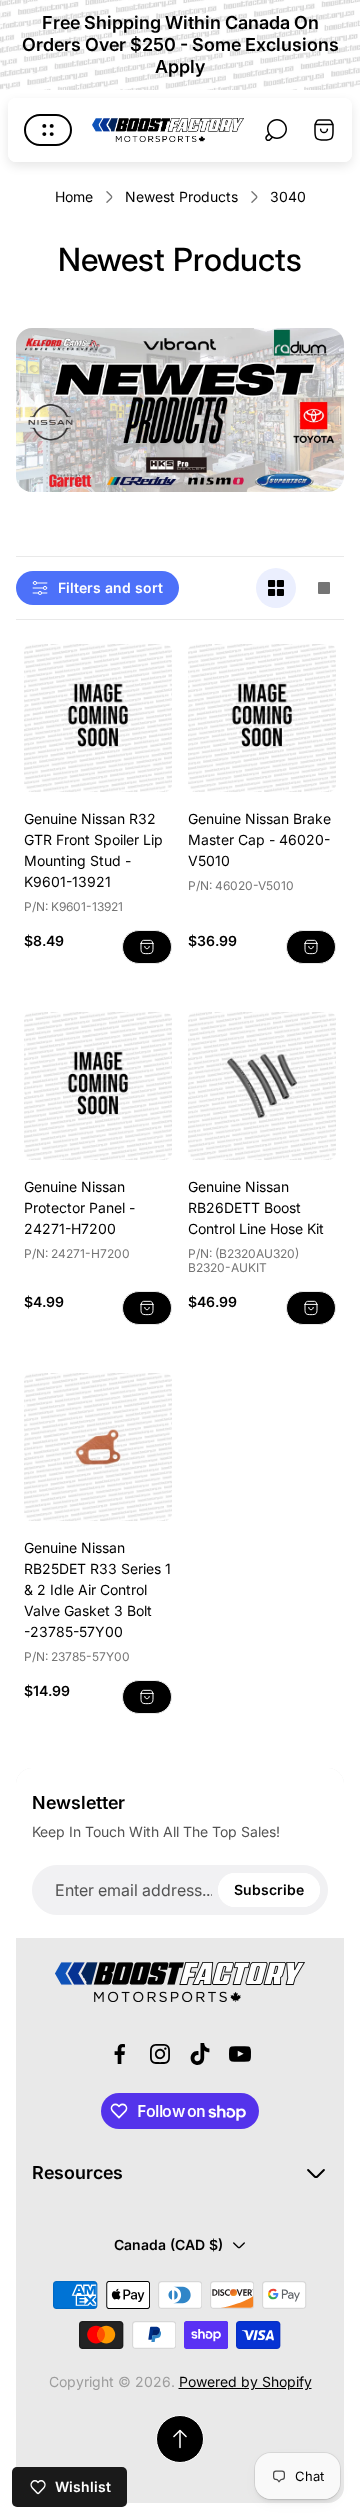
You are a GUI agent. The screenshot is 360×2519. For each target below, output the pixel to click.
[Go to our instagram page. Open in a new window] (160, 2054)
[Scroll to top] (180, 2439)
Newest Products (181, 196)
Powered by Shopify (245, 2381)
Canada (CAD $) (168, 2244)
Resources (77, 2172)
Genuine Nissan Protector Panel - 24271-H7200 (79, 1207)
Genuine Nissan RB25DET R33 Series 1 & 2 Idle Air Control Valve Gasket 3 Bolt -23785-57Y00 (97, 1589)
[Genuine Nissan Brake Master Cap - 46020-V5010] (262, 718)
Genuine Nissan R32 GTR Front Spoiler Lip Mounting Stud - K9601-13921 (93, 850)
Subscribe (269, 1889)
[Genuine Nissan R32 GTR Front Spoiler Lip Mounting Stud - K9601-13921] (98, 718)
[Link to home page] (180, 1982)
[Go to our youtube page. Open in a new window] (240, 2054)
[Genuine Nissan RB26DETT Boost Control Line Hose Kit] (262, 1086)
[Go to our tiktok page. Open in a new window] (200, 2054)
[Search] (276, 130)
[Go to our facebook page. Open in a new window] (120, 2054)
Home (74, 196)
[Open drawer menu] (48, 130)
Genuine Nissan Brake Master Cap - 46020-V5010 (259, 839)
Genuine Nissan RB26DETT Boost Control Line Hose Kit (256, 1207)
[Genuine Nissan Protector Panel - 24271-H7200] (98, 1086)
